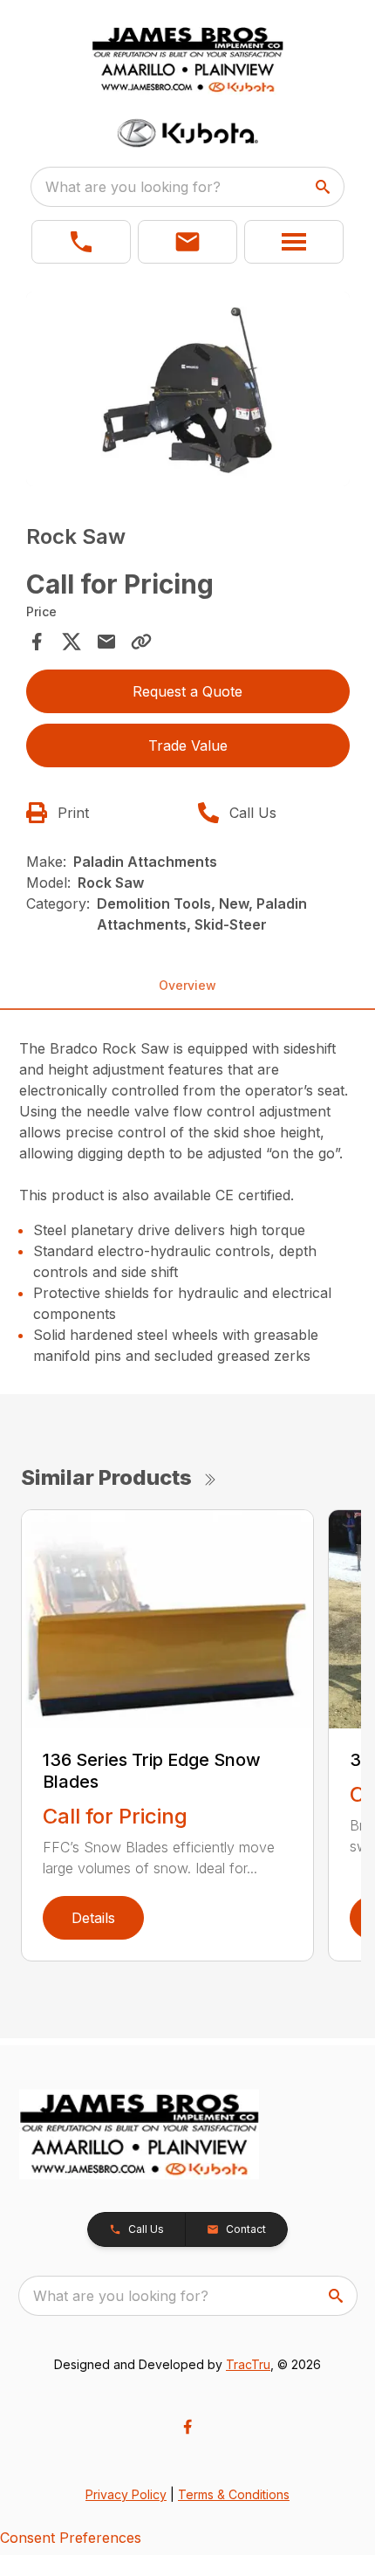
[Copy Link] (141, 642)
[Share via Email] (106, 642)
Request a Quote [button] (187, 691)
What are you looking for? (133, 187)
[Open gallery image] (188, 389)
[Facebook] (187, 2427)
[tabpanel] (188, 392)
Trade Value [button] (188, 745)
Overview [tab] (187, 985)
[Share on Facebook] (37, 642)
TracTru (248, 2364)
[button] (81, 242)
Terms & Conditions (234, 2494)
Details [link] (93, 1918)
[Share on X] (72, 642)
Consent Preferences (71, 2538)
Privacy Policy (126, 2494)
